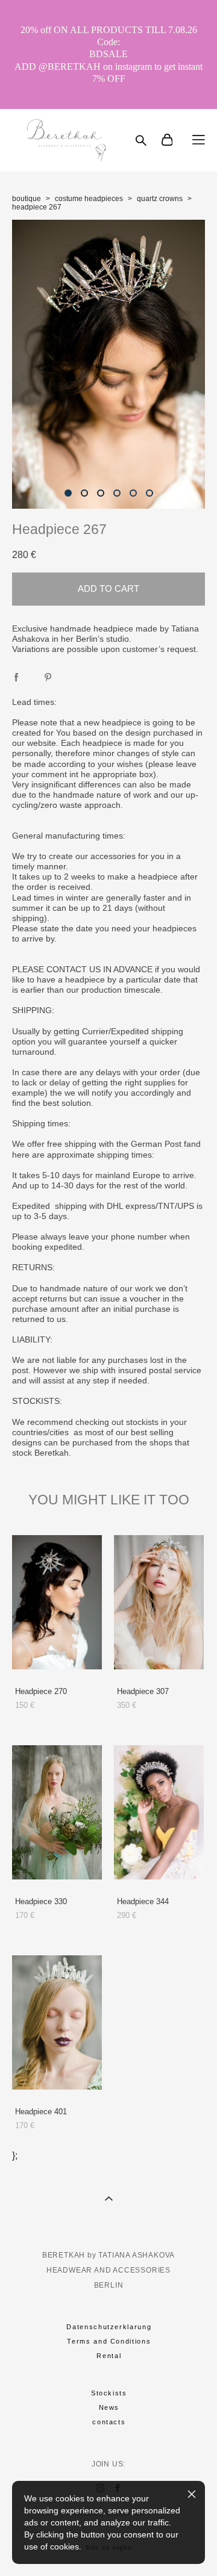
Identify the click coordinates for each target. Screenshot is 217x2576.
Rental (109, 2356)
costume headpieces (89, 199)
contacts (109, 2422)
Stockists (109, 2393)
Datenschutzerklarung (109, 2327)
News (109, 2407)
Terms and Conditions (109, 2341)
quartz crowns (160, 199)
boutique (27, 199)
